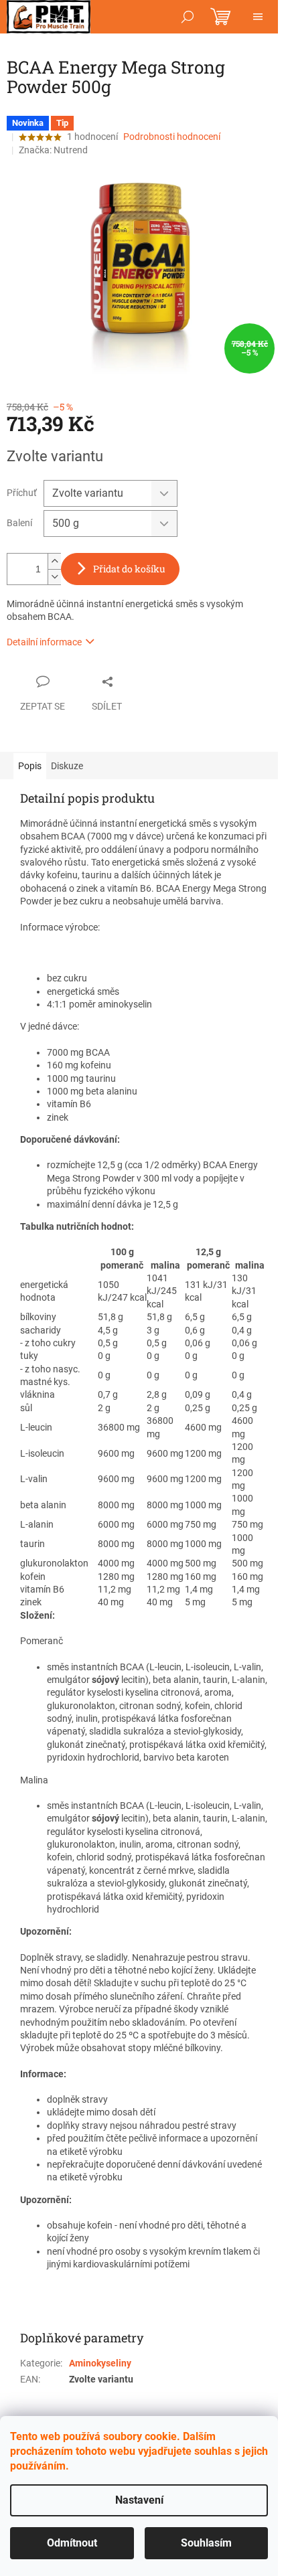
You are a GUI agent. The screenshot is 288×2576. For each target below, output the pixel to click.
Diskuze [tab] (67, 766)
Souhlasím (206, 2543)
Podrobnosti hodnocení (172, 137)
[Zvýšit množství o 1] (54, 561)
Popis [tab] (30, 766)
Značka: (53, 150)
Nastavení (139, 2500)
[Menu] (258, 17)
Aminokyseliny (100, 2363)
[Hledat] (188, 17)
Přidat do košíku (129, 569)
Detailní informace (44, 642)
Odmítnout (72, 2543)
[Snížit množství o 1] (54, 577)
